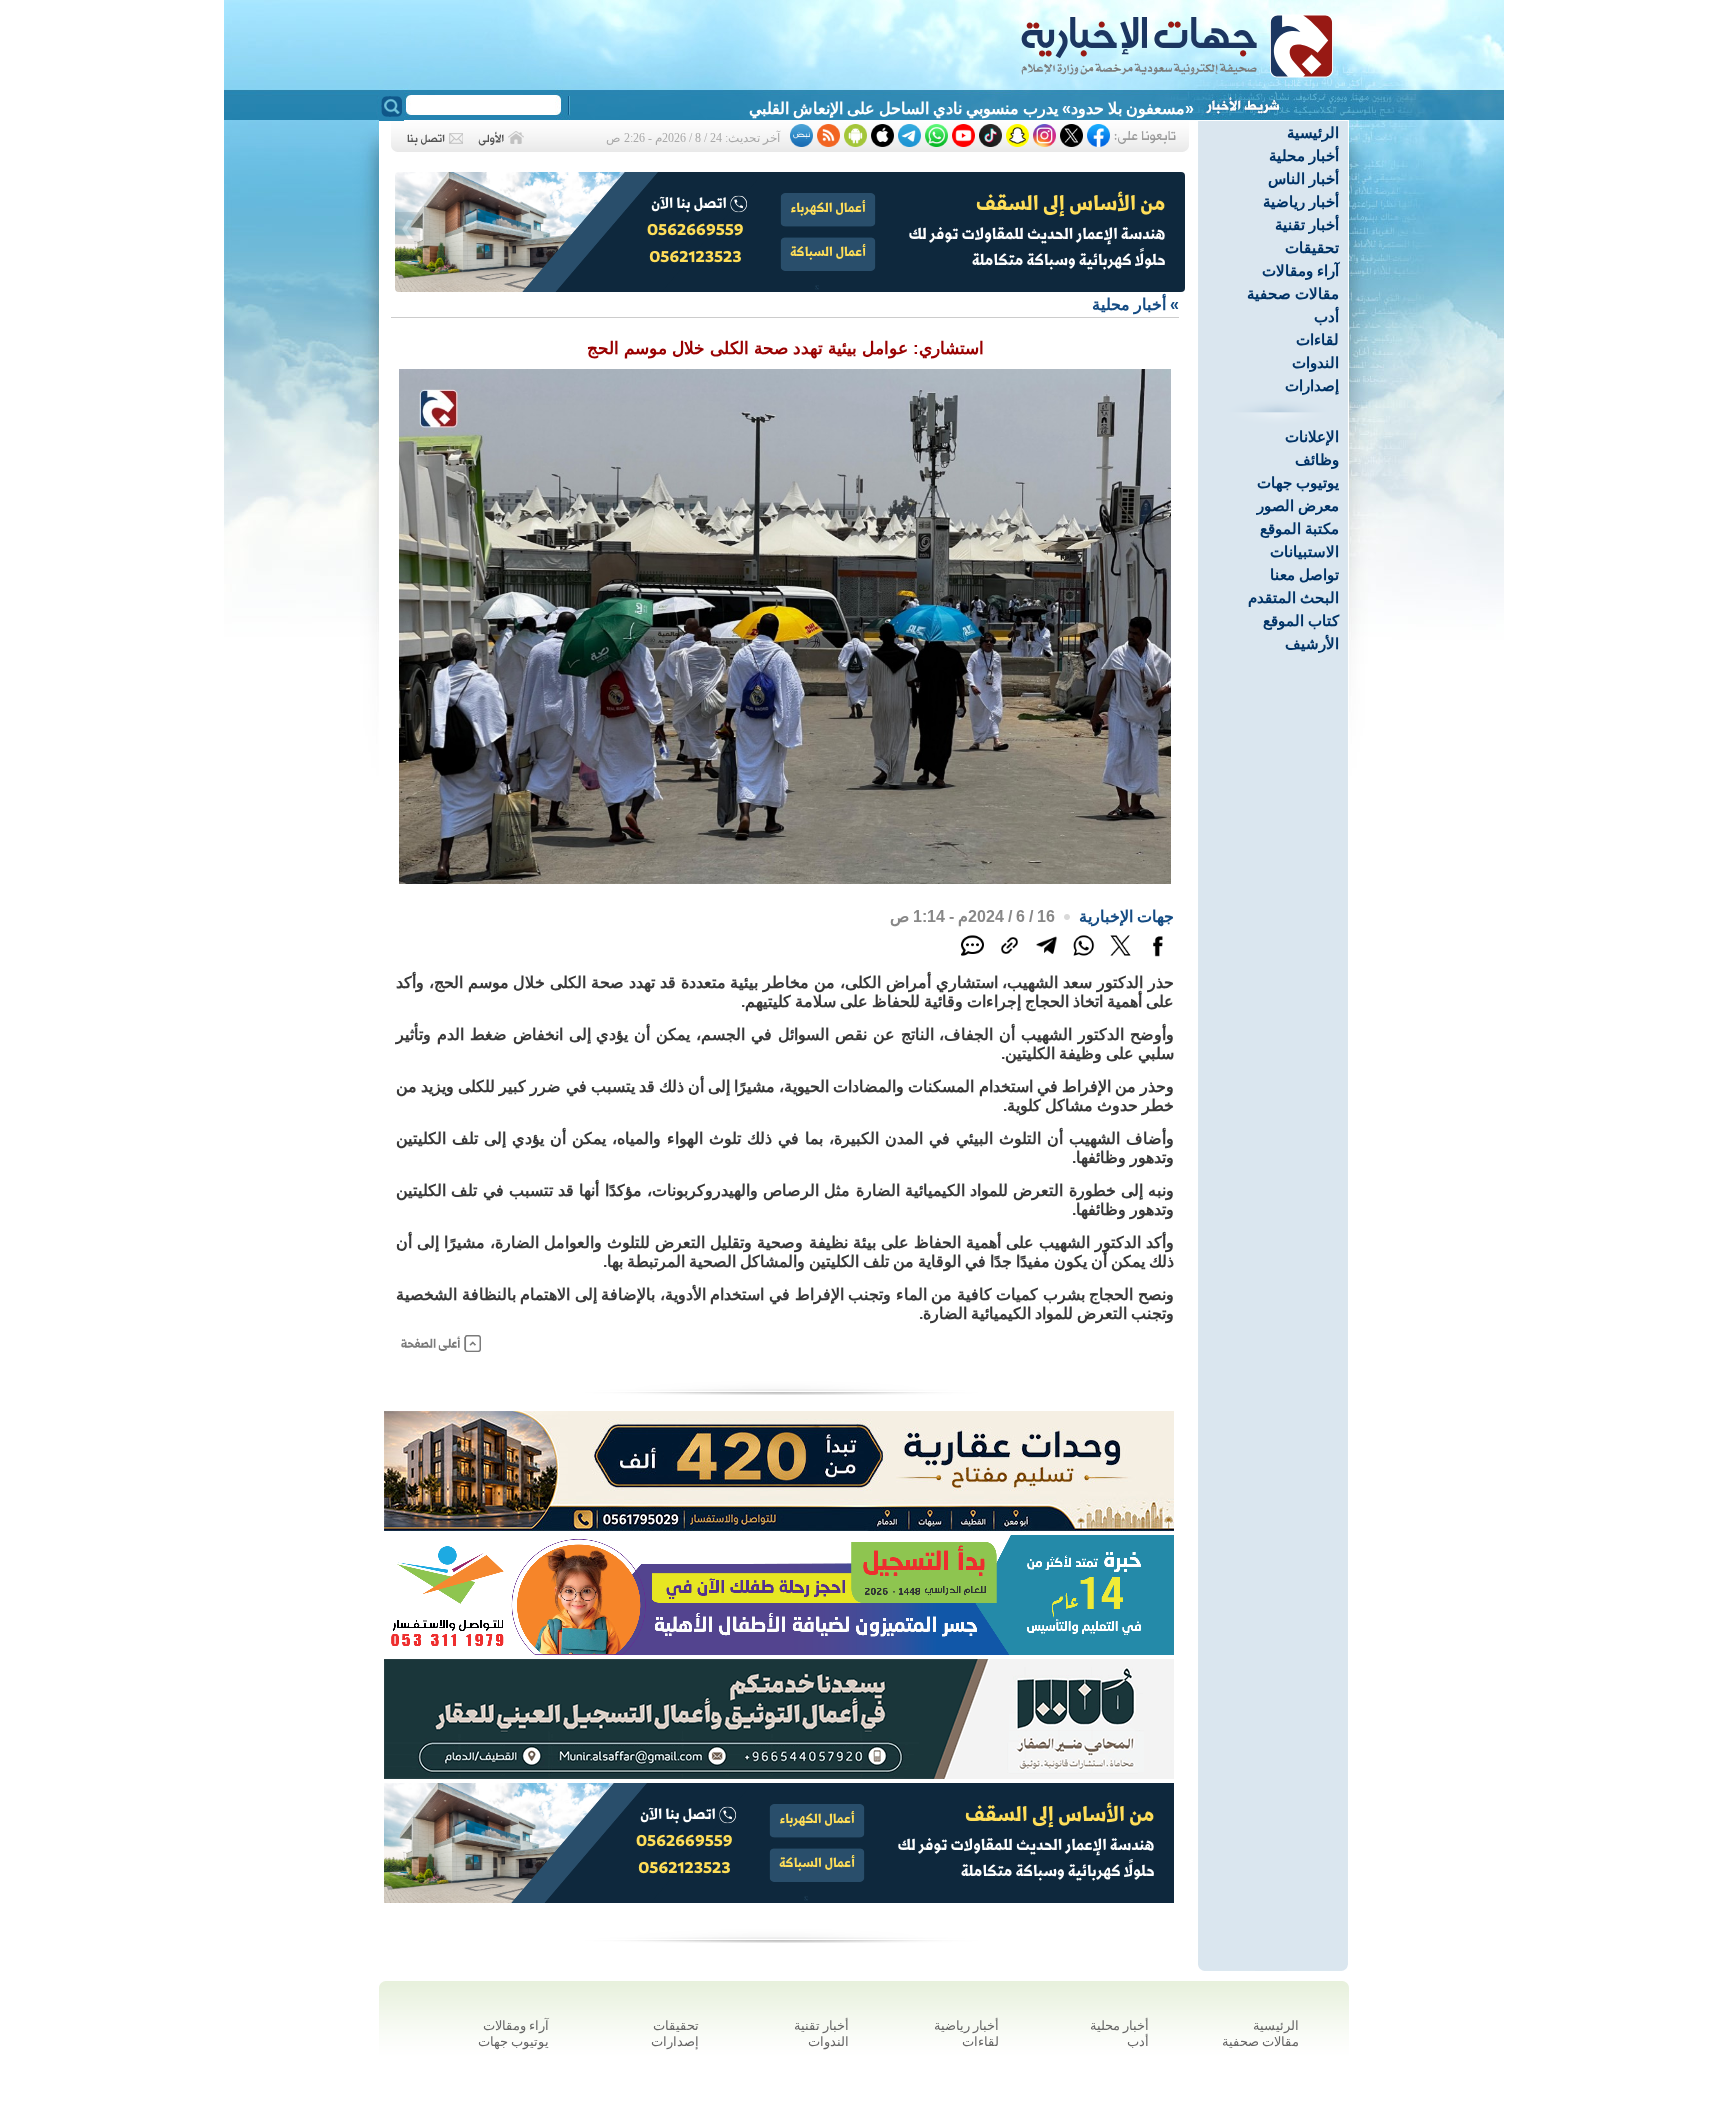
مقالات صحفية (1293, 293)
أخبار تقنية (1307, 224)
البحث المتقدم (1293, 597)
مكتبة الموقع (1299, 528)
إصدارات (1312, 385)
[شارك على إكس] (1120, 956)
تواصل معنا (1304, 574)
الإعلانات (1312, 436)
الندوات (1315, 362)
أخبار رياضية (1301, 201)
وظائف (1317, 459)
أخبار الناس (1303, 178)
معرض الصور (1298, 505)
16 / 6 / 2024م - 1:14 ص (972, 916)
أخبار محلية (1304, 155)
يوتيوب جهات (1298, 482)
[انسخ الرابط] (1009, 956)
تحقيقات (1312, 247)
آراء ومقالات (1300, 270)
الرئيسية (1313, 132)
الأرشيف (1312, 643)
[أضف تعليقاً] (972, 956)
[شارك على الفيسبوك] (1157, 956)
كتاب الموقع (1301, 620)
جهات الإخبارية (1126, 916)
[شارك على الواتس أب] (1083, 956)
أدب (1326, 316)
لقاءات (1317, 339)
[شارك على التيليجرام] (1046, 956)
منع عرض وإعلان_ (1133, 108)
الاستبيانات (1304, 551)
